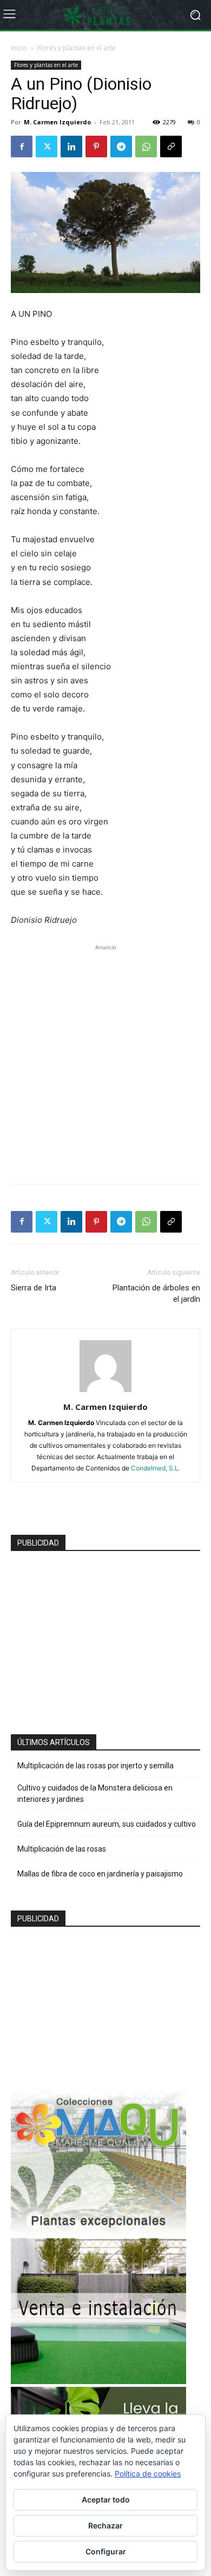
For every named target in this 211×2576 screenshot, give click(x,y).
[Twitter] (47, 147)
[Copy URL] (171, 147)
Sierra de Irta (34, 1288)
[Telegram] (121, 147)
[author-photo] (105, 1392)
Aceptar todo (106, 2500)
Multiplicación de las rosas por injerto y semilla (95, 1766)
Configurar (106, 2551)
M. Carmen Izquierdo (57, 122)
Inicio (19, 48)
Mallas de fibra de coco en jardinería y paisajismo (100, 1874)
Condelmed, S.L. (156, 1468)
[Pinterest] (96, 147)
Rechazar (105, 2525)
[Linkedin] (71, 147)
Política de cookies (148, 2474)
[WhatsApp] (146, 147)
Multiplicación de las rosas (62, 1849)
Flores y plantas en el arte (77, 48)
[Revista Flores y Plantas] (105, 15)
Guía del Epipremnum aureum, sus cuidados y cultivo (107, 1824)
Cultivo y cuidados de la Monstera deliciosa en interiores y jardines (95, 1793)
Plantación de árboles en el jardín (156, 1293)
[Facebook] (22, 147)
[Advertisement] (105, 1059)
